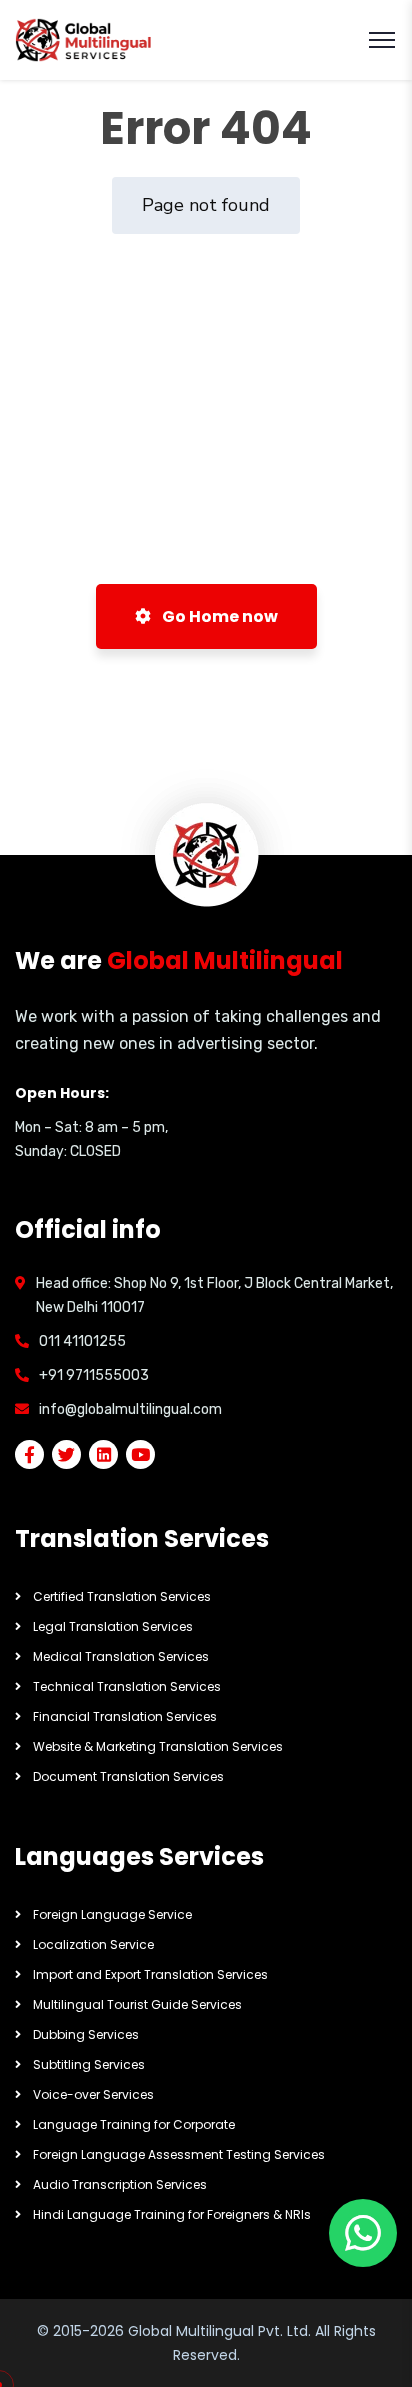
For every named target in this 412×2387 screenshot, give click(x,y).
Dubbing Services (86, 2034)
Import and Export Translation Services (150, 1974)
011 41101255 (82, 1341)
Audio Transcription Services (120, 2184)
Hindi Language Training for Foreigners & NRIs (172, 2214)
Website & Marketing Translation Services (158, 1746)
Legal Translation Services (113, 1626)
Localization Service (93, 1944)
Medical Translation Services (121, 1656)
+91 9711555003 (94, 1375)
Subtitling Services (89, 2064)
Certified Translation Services (122, 1596)
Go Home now (218, 616)
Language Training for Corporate (134, 2124)
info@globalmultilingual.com (130, 1409)
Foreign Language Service (112, 1914)
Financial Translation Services (125, 1716)
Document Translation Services (128, 1776)
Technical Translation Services (127, 1686)
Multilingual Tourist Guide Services (137, 2004)
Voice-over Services (93, 2094)
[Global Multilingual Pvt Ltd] (84, 40)
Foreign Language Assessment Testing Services (179, 2154)
